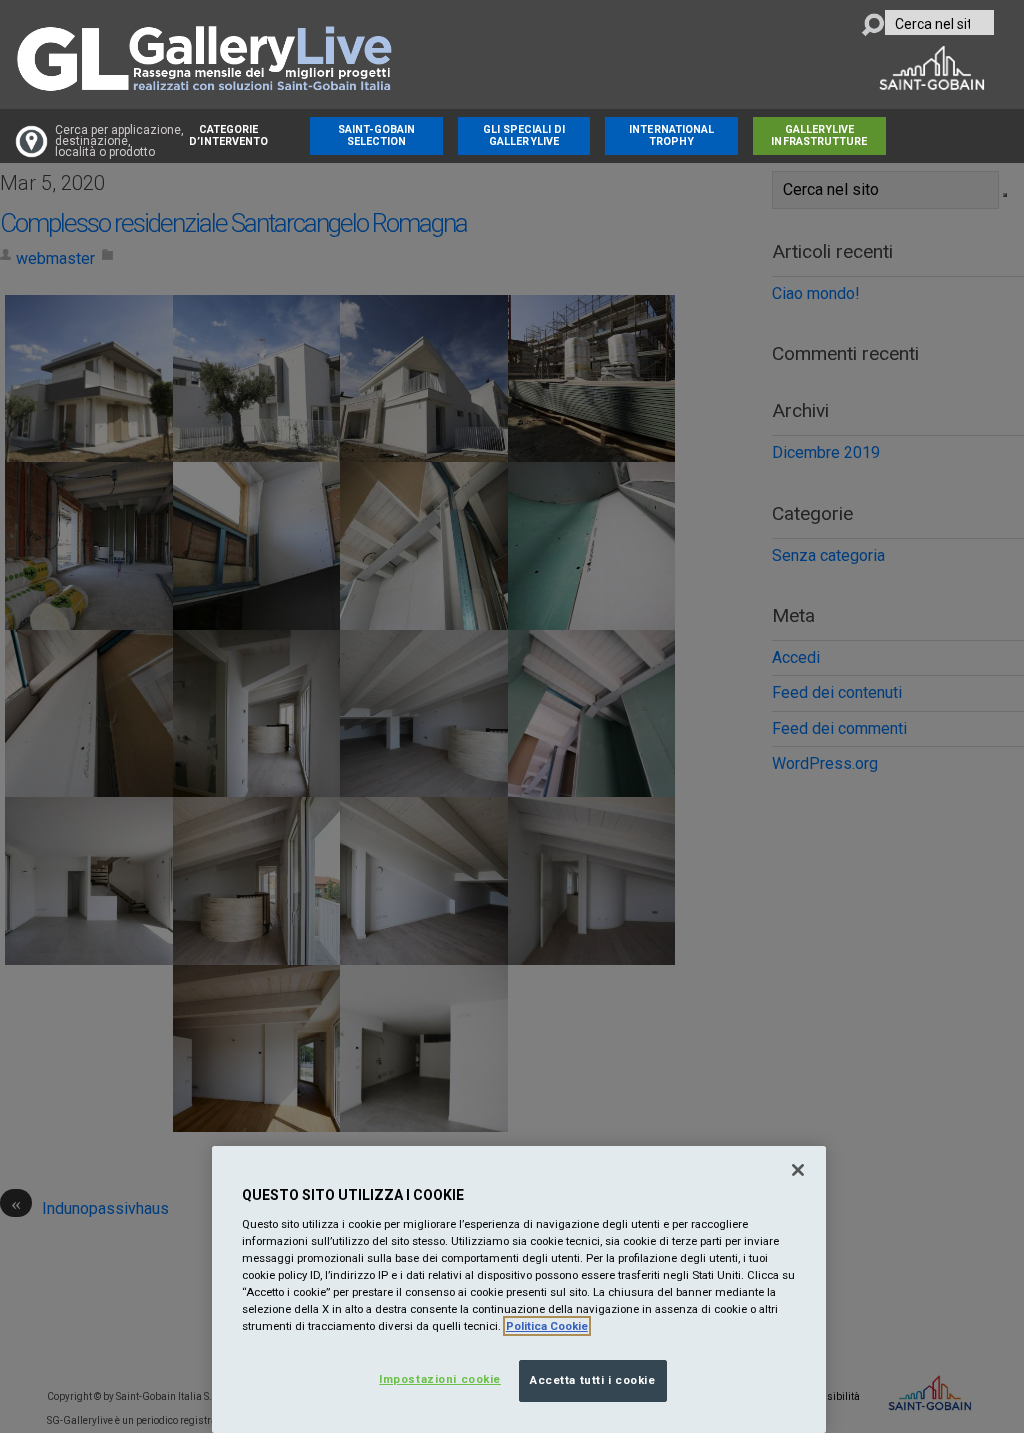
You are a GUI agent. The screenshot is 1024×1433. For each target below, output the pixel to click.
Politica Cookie (547, 1326)
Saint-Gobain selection (377, 135)
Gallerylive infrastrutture (819, 135)
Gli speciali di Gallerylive (524, 135)
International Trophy (671, 135)
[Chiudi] (798, 1170)
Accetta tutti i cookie (593, 1380)
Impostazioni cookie (440, 1379)
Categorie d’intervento (228, 135)
